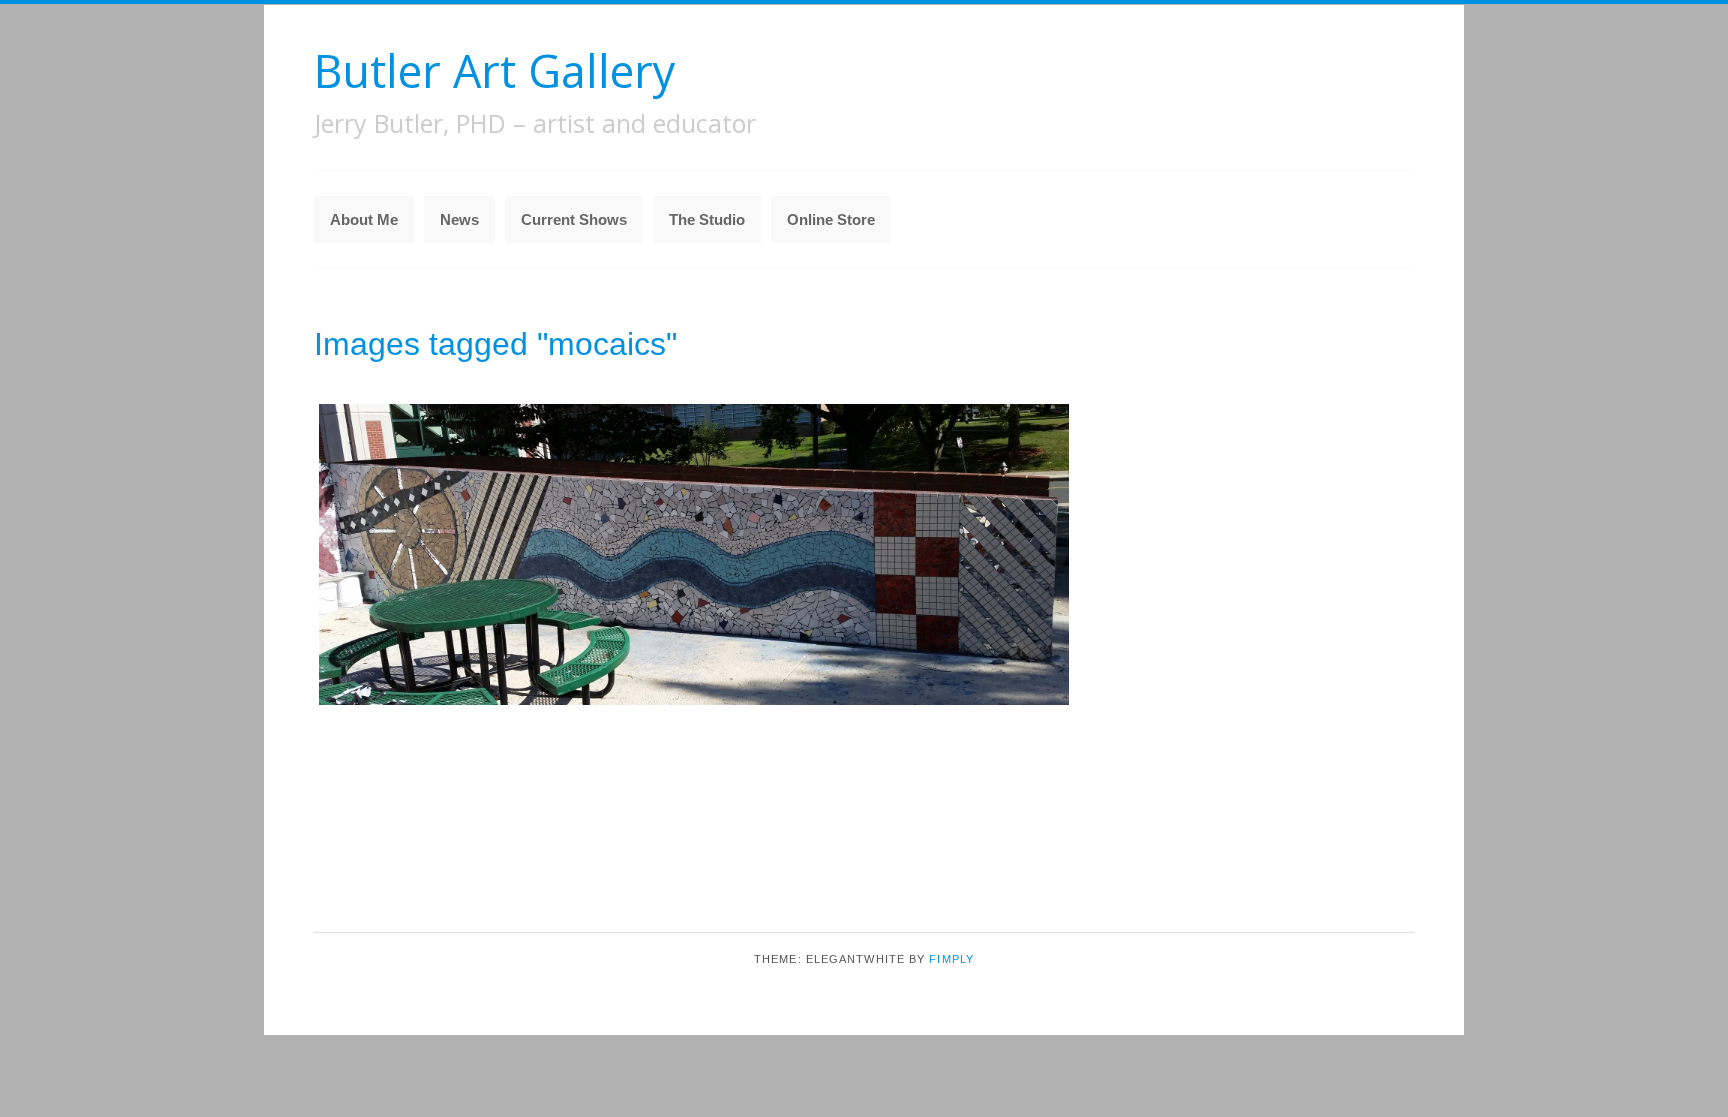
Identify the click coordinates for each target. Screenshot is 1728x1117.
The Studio (707, 219)
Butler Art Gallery (495, 70)
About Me (364, 219)
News (459, 219)
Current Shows (574, 219)
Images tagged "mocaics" (495, 344)
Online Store (831, 219)
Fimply (951, 959)
